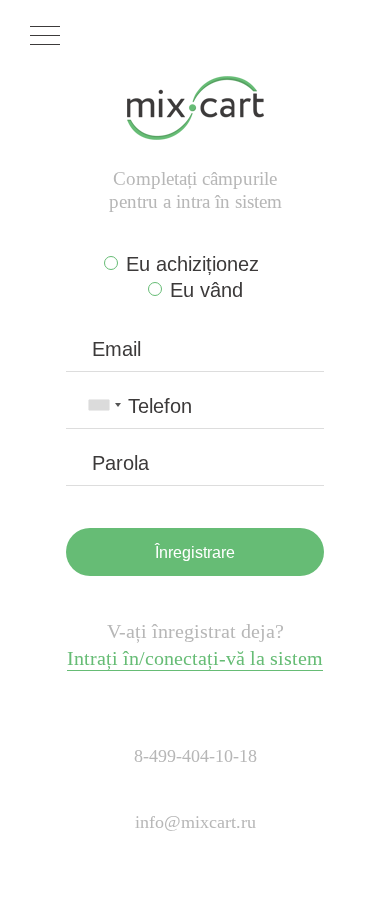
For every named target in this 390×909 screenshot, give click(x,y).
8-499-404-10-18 (195, 756)
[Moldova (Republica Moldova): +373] (104, 405)
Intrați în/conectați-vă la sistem (195, 658)
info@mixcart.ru (195, 822)
